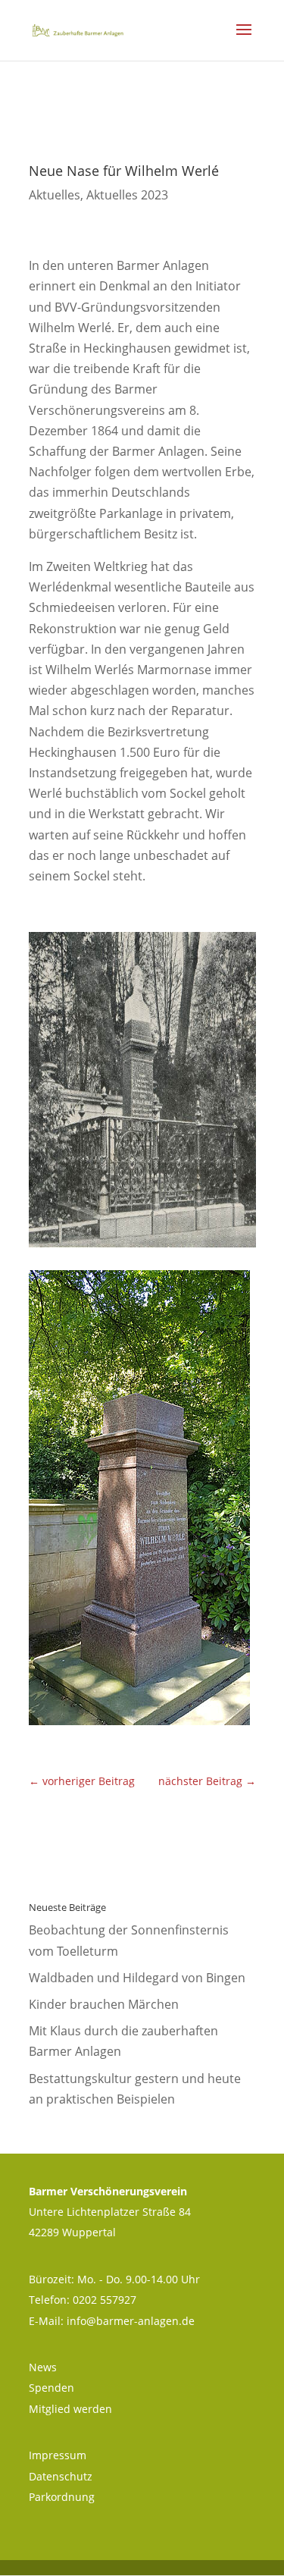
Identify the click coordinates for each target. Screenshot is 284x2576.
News (43, 2367)
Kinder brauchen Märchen (104, 2004)
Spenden (51, 2388)
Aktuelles (55, 195)
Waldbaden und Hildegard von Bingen (137, 1978)
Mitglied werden (70, 2409)
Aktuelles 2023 (127, 195)
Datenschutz (61, 2476)
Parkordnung (62, 2497)
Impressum (58, 2455)
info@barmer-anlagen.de (131, 2321)
